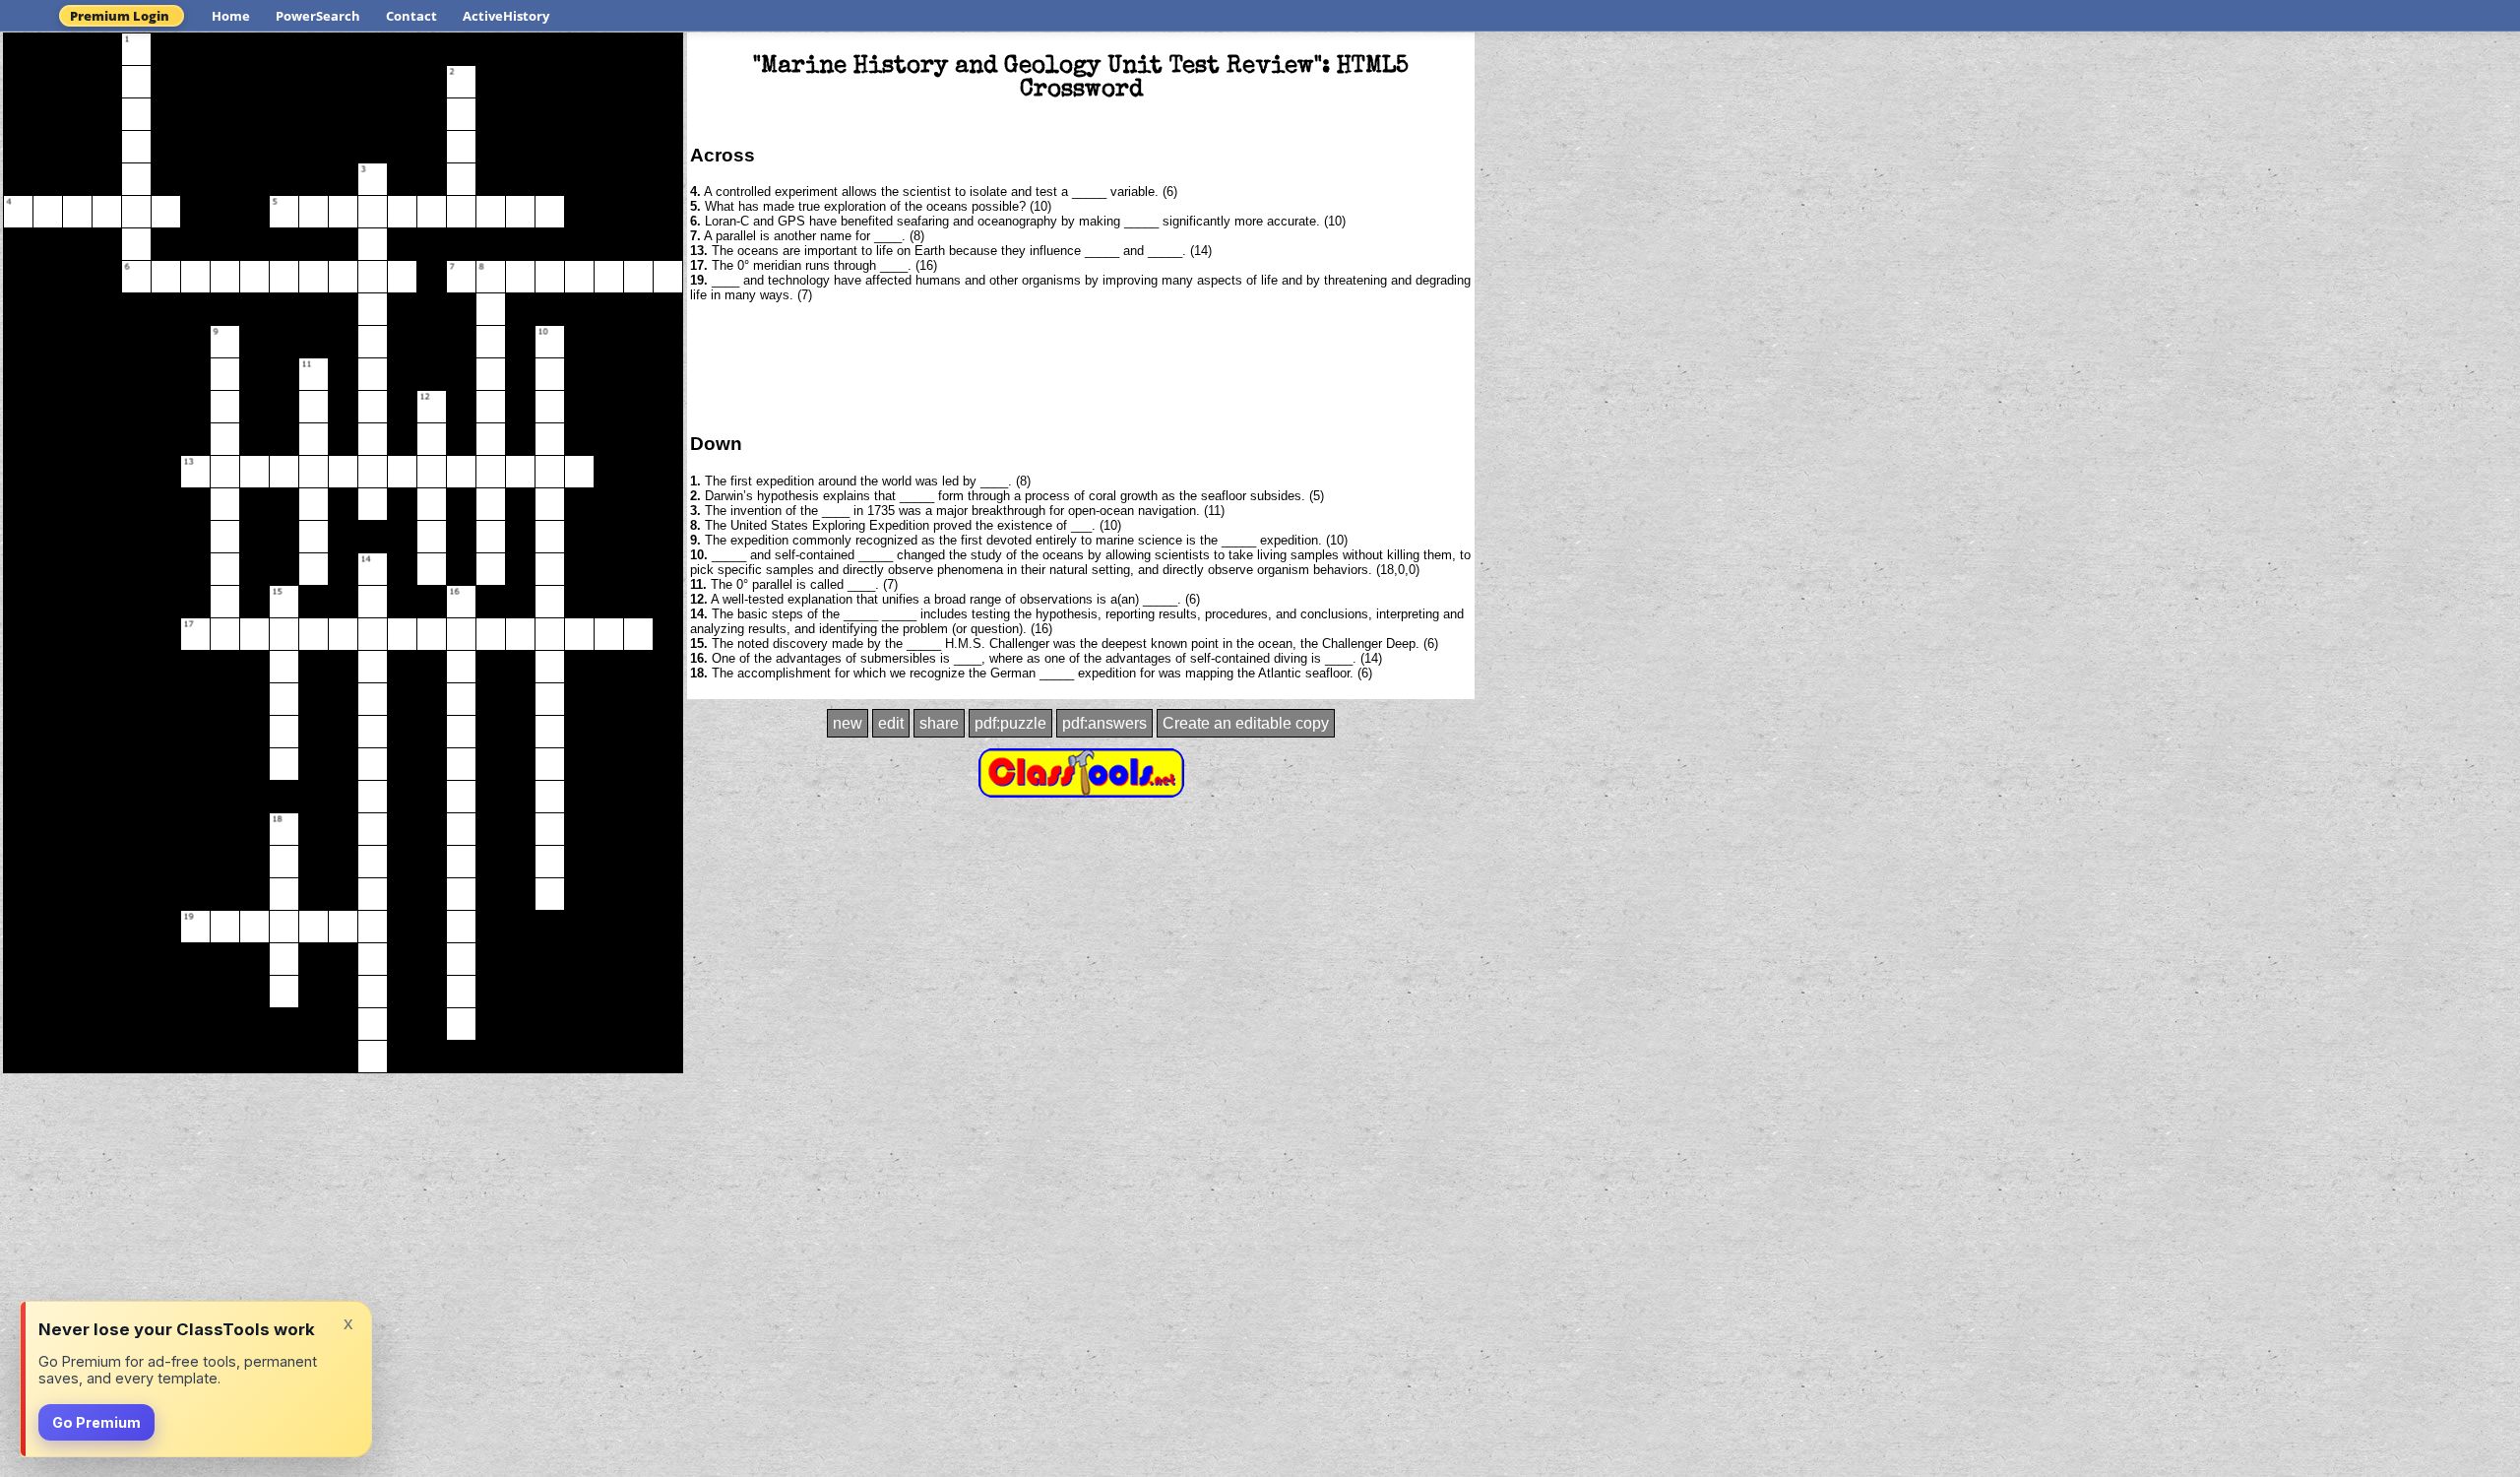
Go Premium (96, 1422)
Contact (411, 16)
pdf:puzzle (1010, 723)
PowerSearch (318, 16)
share (939, 723)
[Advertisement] (1081, 366)
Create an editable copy (1246, 723)
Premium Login (120, 16)
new (848, 723)
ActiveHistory (506, 16)
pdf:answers (1104, 723)
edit (891, 723)
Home (231, 16)
